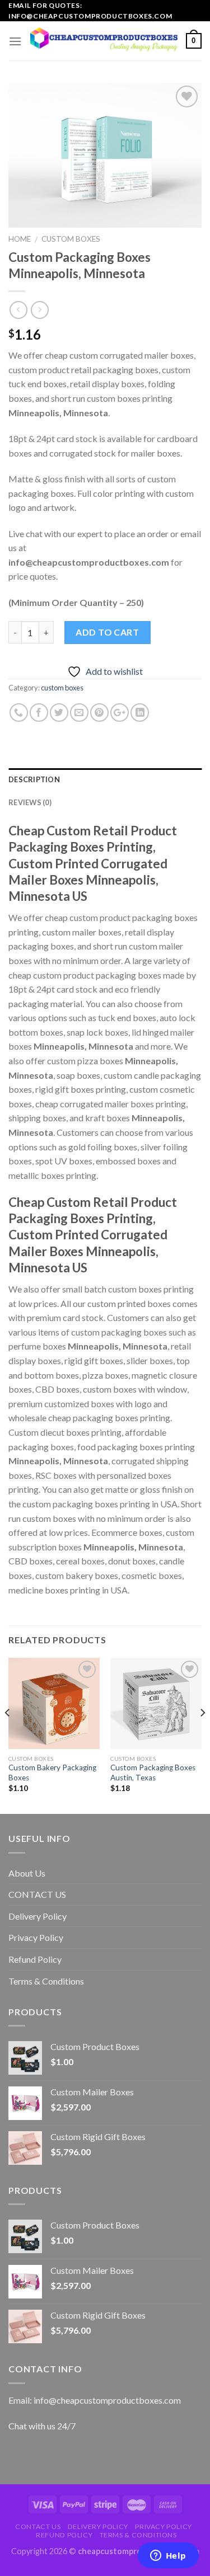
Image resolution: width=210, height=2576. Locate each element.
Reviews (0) (30, 802)
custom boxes (71, 239)
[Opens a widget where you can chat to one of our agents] (168, 2556)
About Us (27, 1873)
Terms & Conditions (46, 1981)
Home (20, 239)
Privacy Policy (36, 1937)
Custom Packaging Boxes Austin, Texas (153, 1773)
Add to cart (107, 632)
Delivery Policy (38, 1916)
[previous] (8, 1735)
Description (34, 779)
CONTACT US (37, 1894)
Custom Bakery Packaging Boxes (52, 1773)
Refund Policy (35, 1959)
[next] (202, 1735)
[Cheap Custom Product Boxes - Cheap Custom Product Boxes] (104, 41)
